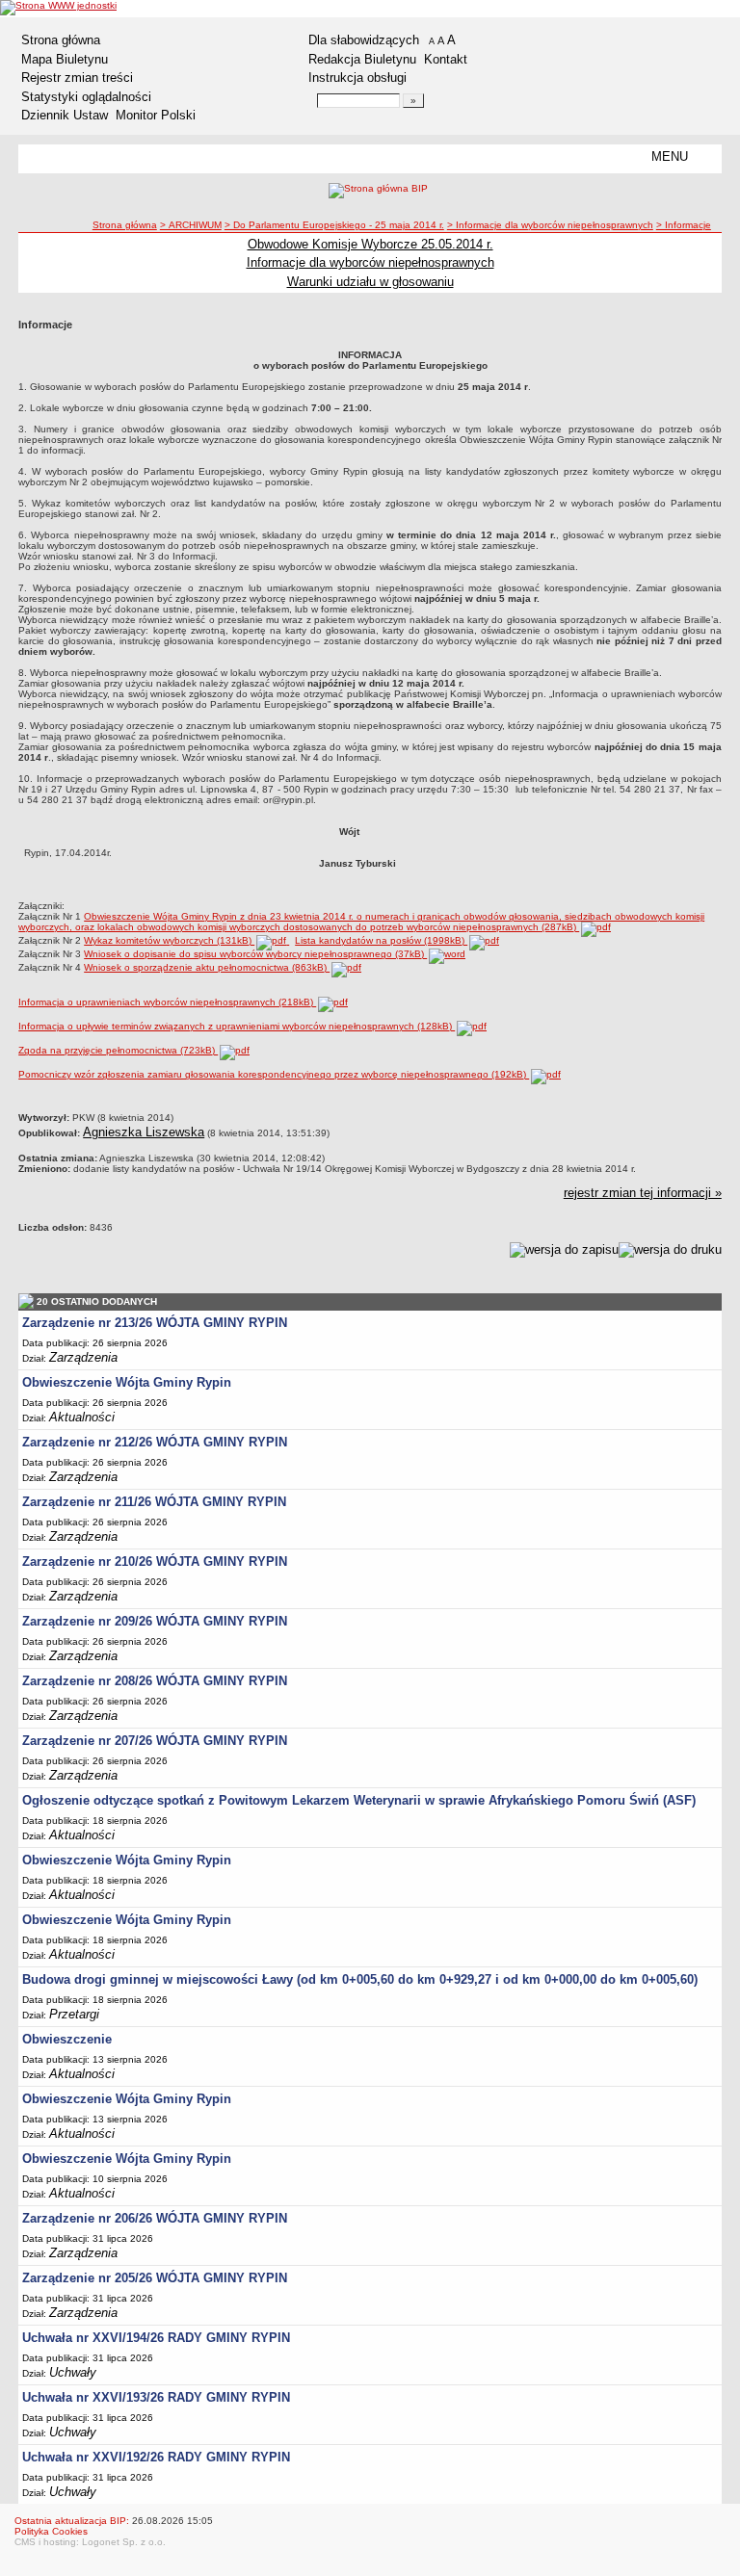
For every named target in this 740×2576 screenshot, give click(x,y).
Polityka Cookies (51, 2531)
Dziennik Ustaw (65, 115)
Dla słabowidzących (364, 40)
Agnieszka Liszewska (144, 1132)
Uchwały (73, 2372)
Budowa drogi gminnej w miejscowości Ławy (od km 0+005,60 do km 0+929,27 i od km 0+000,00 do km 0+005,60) (360, 1979)
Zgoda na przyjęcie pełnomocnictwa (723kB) (118, 1050)
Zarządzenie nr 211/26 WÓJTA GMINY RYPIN (154, 1502)
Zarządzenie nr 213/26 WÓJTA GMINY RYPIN (155, 1323)
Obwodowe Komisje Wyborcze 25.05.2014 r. (370, 244)
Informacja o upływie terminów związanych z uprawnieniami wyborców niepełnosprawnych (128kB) (237, 1026)
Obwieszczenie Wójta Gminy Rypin (127, 1382)
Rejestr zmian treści (77, 78)
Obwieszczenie (67, 2039)
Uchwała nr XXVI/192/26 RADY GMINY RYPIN (156, 2457)
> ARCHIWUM (191, 225)
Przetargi (74, 2014)
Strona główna (61, 40)
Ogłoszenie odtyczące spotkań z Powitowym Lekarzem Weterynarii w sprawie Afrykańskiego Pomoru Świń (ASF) (359, 1800)
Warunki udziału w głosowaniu (370, 282)
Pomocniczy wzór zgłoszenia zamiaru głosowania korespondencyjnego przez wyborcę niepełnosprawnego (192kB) (274, 1074)
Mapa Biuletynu (65, 59)
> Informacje (684, 225)
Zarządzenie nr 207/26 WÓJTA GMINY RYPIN (155, 1741)
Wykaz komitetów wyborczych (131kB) (169, 940)
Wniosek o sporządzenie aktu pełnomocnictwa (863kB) (207, 967)
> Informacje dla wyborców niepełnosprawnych (550, 225)
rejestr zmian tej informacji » (643, 1193)
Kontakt (446, 59)
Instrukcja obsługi (357, 78)
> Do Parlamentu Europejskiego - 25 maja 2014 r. (334, 225)
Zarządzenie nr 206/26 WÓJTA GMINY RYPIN (155, 2218)
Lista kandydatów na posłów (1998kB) (381, 940)
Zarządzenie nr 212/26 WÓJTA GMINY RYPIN (155, 1442)
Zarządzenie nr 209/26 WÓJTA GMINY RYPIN (155, 1621)
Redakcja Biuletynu (362, 59)
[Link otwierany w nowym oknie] (58, 8)
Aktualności (82, 1417)
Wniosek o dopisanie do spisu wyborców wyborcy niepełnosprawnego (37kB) (255, 954)
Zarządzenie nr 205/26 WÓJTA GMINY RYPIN (155, 2278)
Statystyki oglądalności (86, 97)
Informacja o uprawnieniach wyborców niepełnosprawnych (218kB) (167, 1002)
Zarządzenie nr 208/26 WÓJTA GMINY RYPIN (155, 1681)
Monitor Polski (156, 115)
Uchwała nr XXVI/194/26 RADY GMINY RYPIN (156, 2338)
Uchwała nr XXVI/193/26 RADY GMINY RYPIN (156, 2397)
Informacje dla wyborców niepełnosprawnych (370, 262)
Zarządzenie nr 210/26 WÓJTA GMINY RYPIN (155, 1561)
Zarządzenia (83, 1357)
